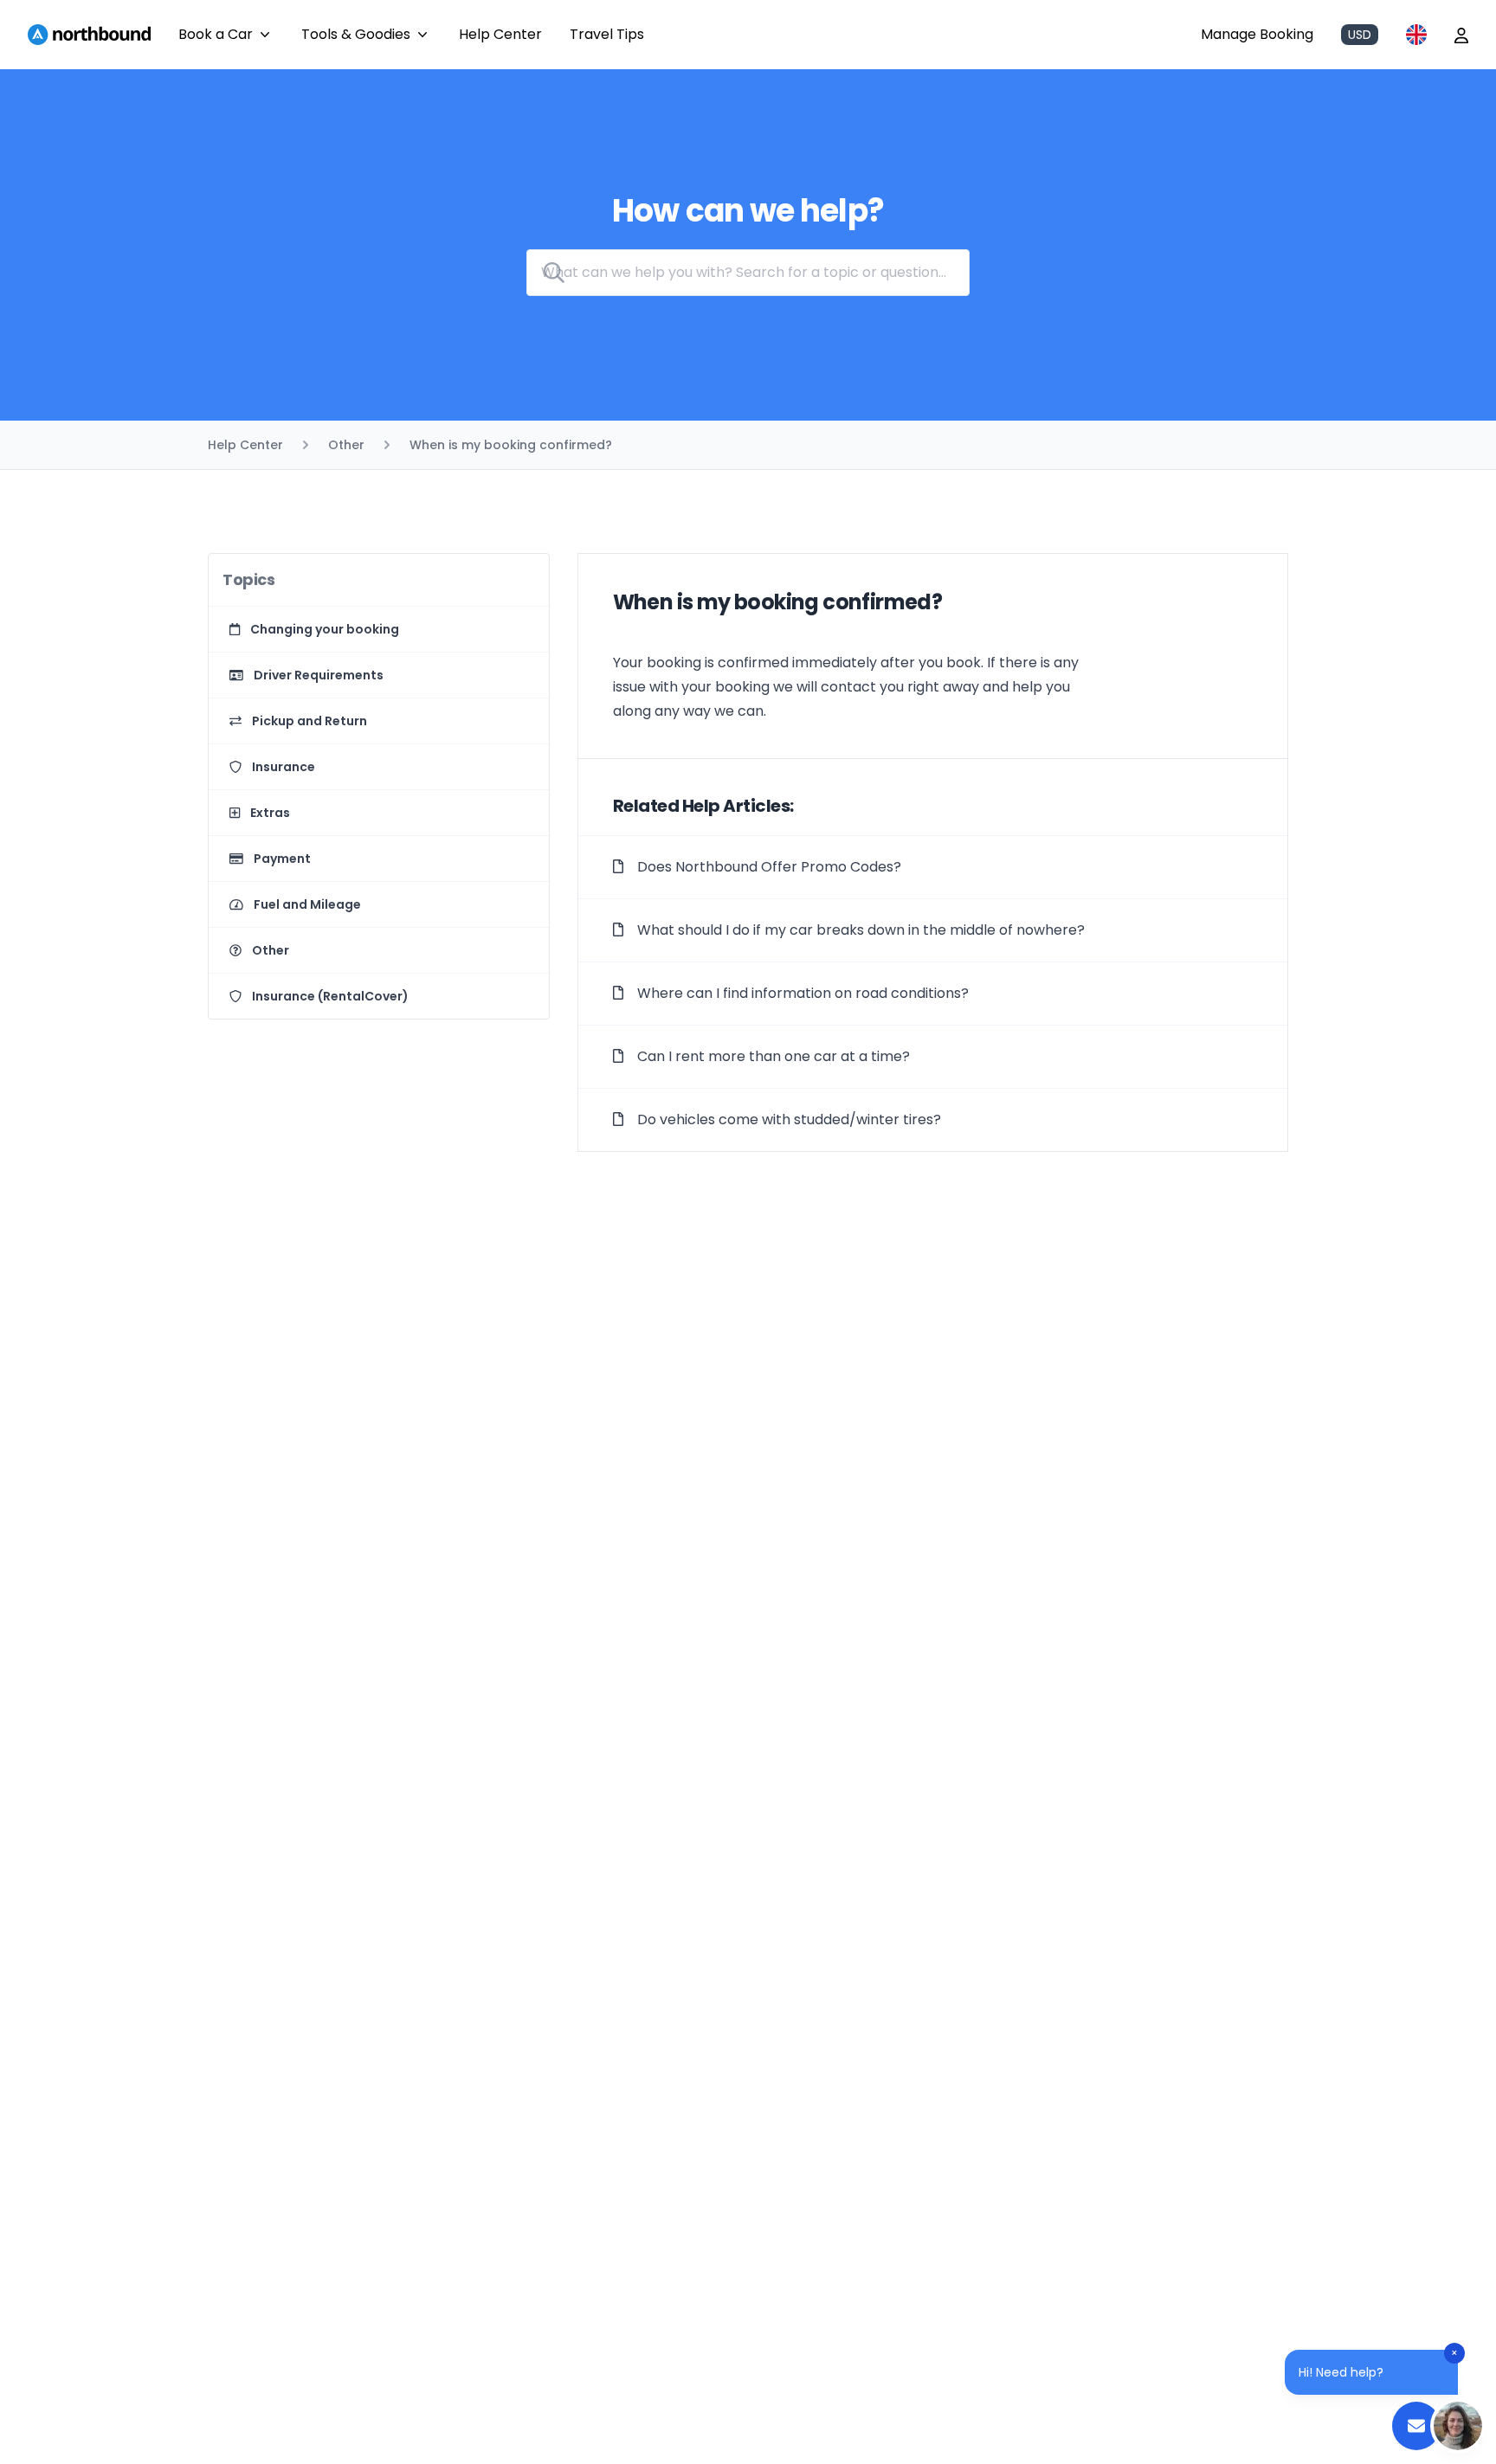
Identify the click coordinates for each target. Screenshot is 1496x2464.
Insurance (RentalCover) (330, 996)
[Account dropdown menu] (1461, 35)
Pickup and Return (310, 721)
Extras (270, 813)
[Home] (89, 35)
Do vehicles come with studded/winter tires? (787, 1119)
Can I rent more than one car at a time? (772, 1056)
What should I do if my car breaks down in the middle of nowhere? (859, 930)
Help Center (245, 445)
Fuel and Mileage (307, 904)
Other (346, 445)
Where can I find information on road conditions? (801, 993)
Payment (282, 859)
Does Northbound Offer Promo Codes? (767, 867)
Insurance (284, 767)
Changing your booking (325, 629)
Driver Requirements (319, 675)
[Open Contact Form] (1416, 2426)
